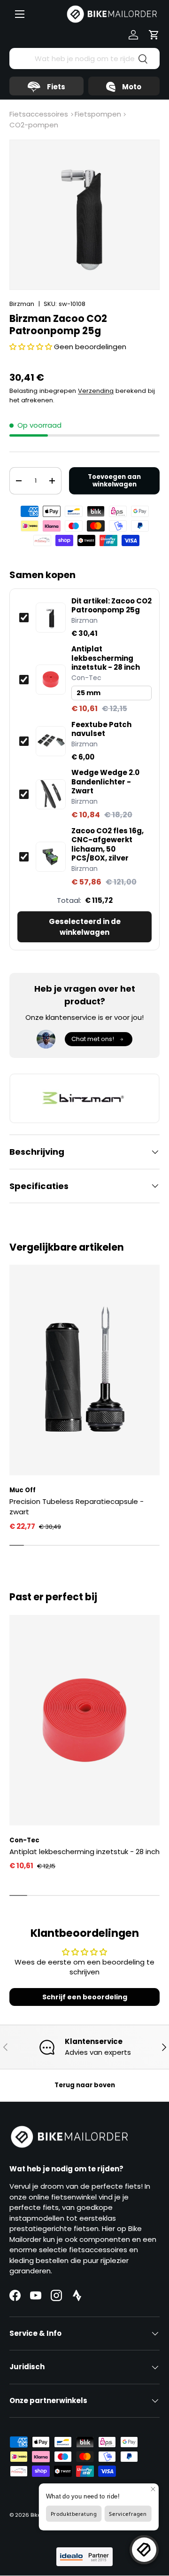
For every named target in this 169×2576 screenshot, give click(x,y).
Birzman (22, 304)
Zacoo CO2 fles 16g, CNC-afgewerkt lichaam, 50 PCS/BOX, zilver (108, 845)
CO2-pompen (34, 125)
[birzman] (84, 1098)
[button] (154, 35)
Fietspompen (98, 114)
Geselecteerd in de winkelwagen (85, 927)
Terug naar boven (85, 2085)
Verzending (96, 391)
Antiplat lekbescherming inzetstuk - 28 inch (106, 658)
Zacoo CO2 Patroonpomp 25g (111, 606)
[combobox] (84, 59)
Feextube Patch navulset (101, 729)
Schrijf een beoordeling (85, 1997)
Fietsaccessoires (39, 114)
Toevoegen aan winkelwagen (114, 481)
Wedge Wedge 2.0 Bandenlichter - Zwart (105, 782)
